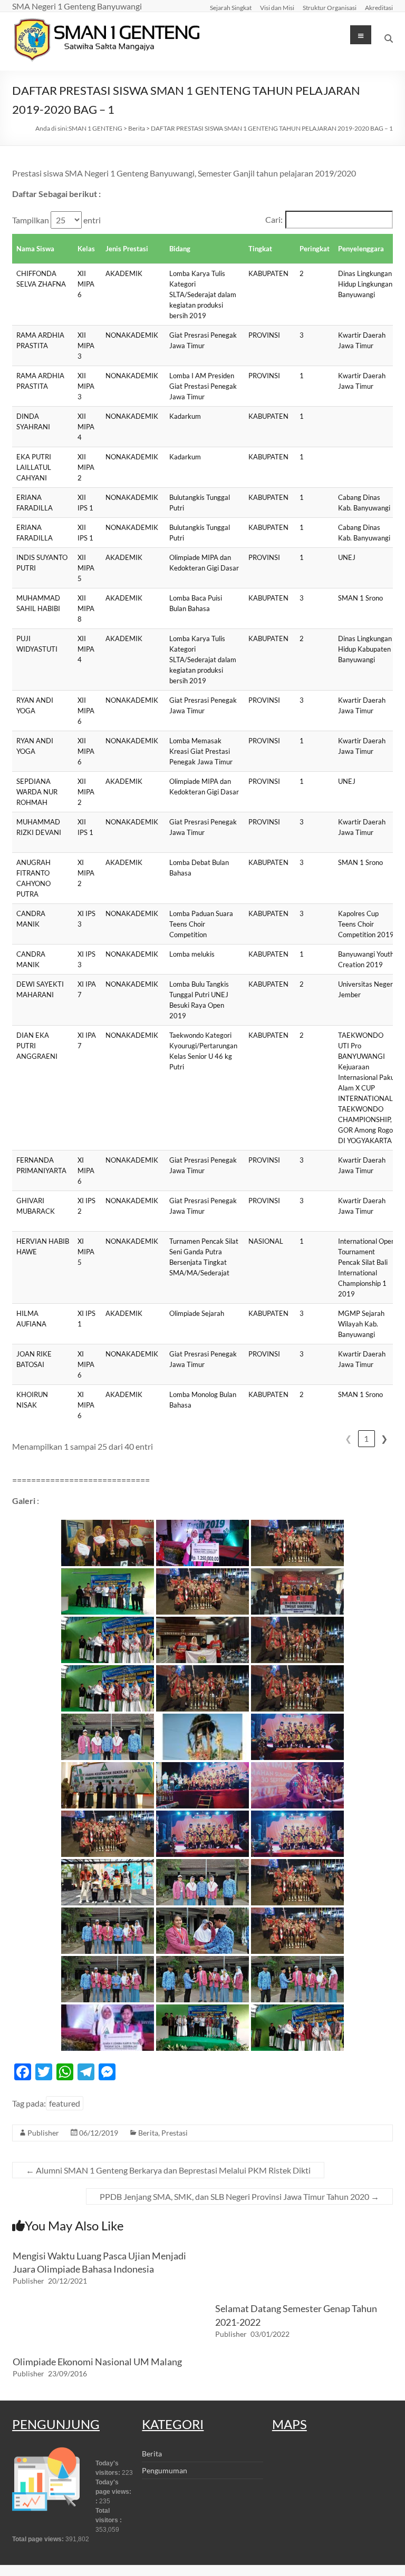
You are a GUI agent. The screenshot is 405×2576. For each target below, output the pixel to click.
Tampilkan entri (56, 220)
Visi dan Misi (277, 7)
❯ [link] (384, 1438)
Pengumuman (165, 2470)
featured (65, 2103)
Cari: (274, 219)
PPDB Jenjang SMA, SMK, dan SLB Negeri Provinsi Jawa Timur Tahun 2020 (239, 2196)
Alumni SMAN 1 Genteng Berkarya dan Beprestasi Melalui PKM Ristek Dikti (168, 2170)
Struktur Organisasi (330, 7)
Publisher (43, 2133)
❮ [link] (348, 1438)
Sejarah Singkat (231, 7)
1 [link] (366, 1438)
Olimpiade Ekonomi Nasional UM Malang (97, 2362)
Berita (148, 2133)
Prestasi (175, 2133)
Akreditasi (379, 7)
